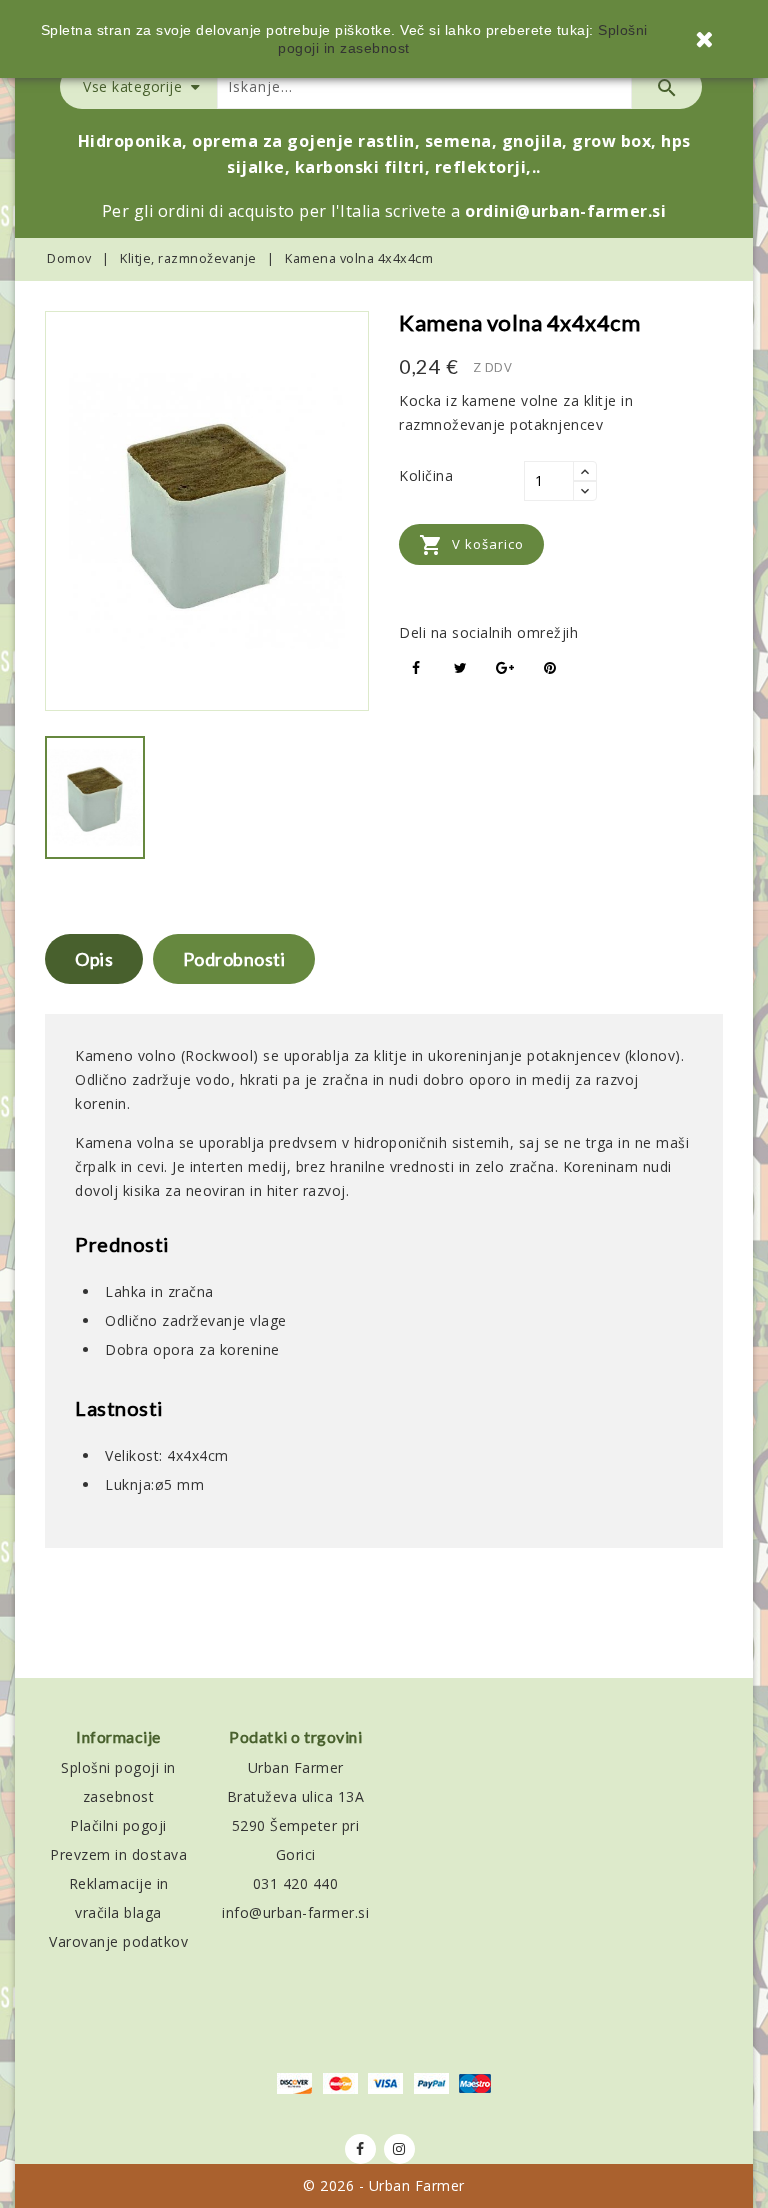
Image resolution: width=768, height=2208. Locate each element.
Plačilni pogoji (118, 1825)
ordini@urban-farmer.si (565, 211)
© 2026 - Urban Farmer (384, 2185)
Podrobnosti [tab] (234, 959)
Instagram (399, 2149)
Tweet (461, 668)
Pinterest (550, 668)
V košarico (471, 545)
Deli (416, 668)
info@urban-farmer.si (295, 1912)
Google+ (505, 668)
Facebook (360, 2149)
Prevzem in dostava (118, 1854)
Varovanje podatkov (118, 1941)
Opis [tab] (94, 959)
